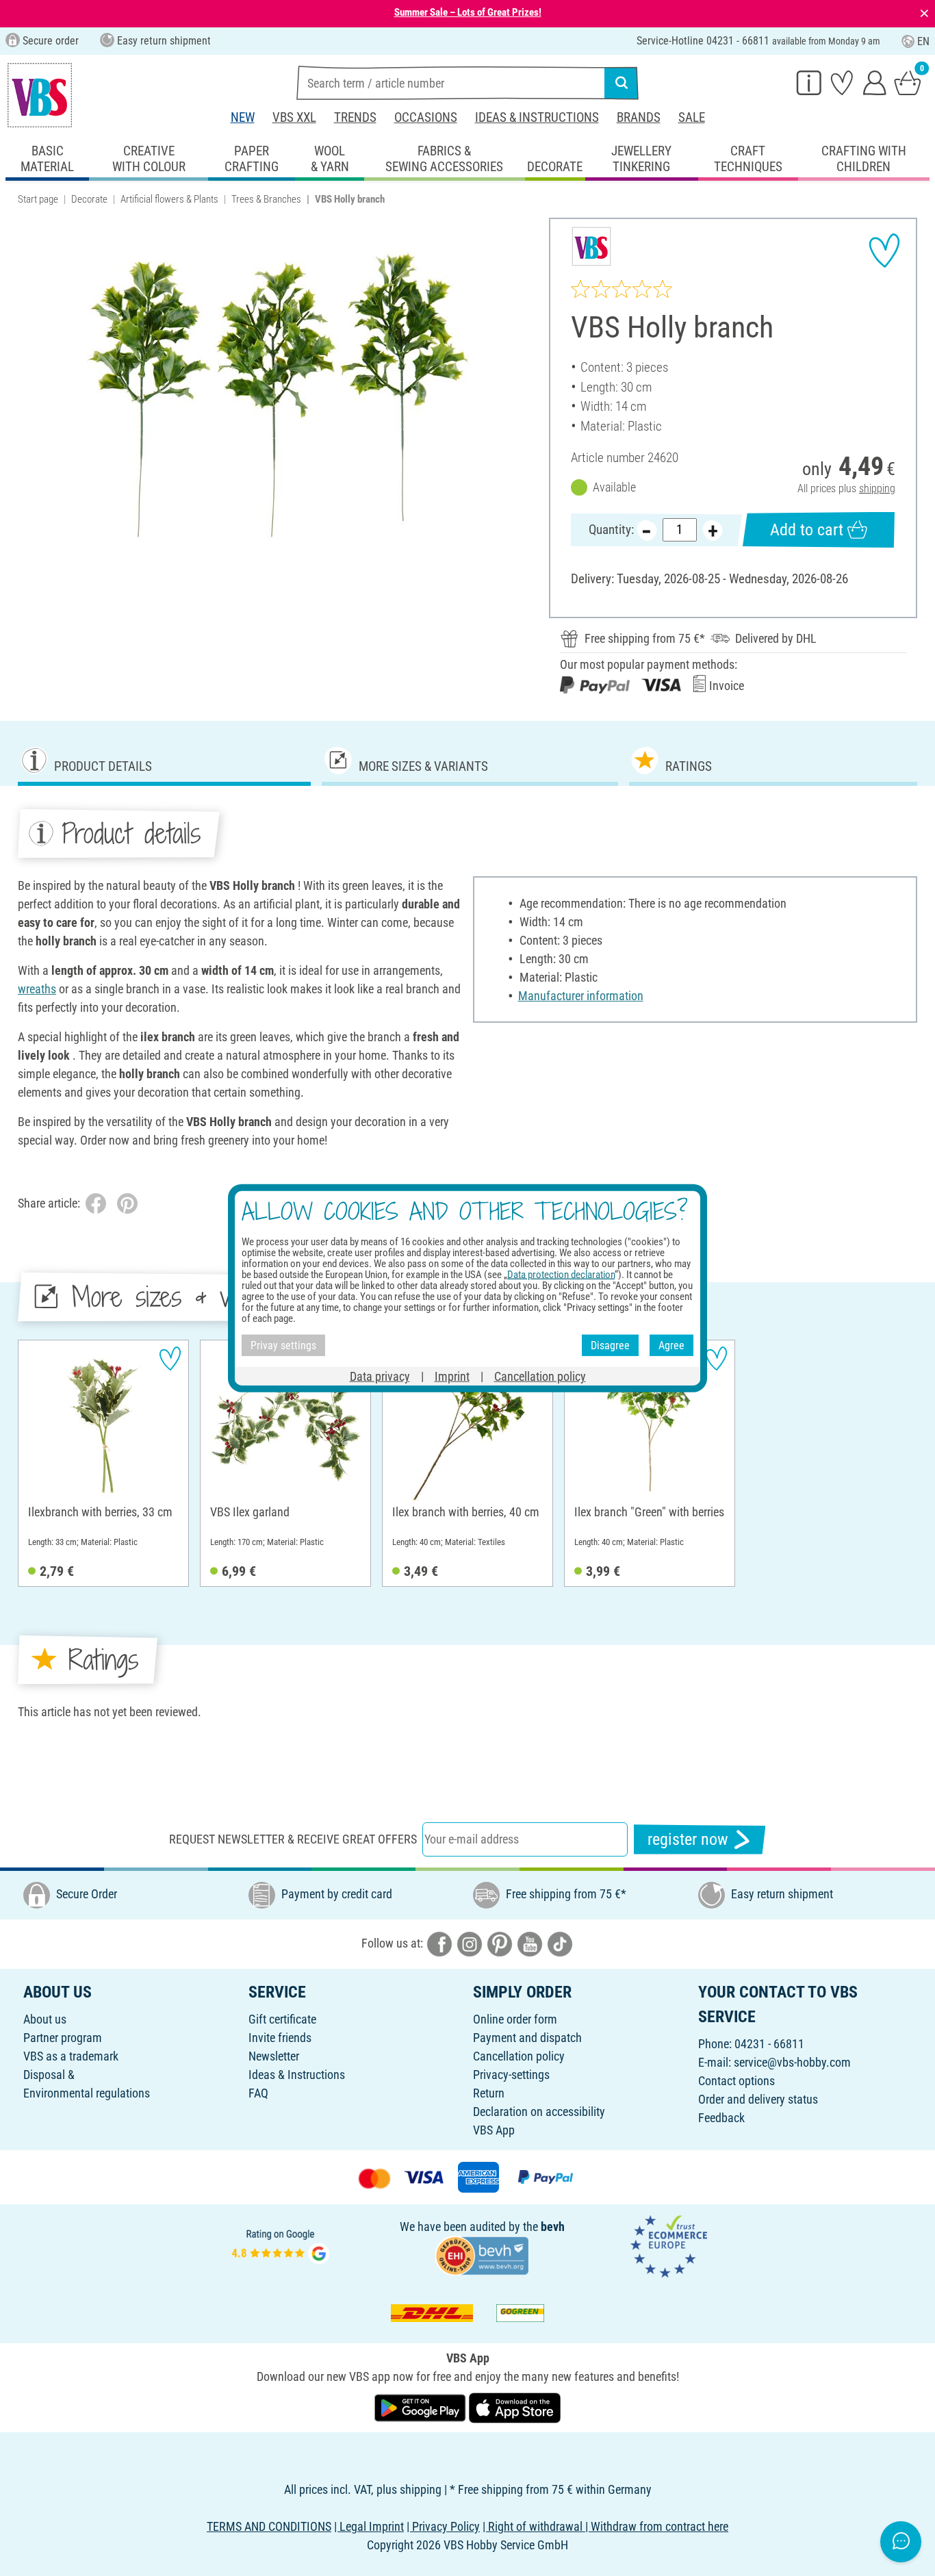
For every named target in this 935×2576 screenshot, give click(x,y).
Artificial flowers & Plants (169, 199)
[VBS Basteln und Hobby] (40, 95)
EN (923, 41)
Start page (38, 199)
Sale (692, 117)
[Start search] (622, 83)
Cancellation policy (519, 2056)
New (243, 117)
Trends (355, 117)
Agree (671, 1345)
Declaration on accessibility (539, 2112)
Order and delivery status (758, 2099)
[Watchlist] (842, 82)
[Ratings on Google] (281, 2245)
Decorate (89, 199)
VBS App (494, 2130)
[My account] (875, 82)
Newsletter (274, 2056)
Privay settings (283, 1345)
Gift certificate (282, 2019)
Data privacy (380, 1376)
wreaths (37, 989)
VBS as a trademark (71, 2056)
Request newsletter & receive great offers (293, 1839)
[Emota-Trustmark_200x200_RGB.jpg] (669, 2245)
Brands (639, 117)
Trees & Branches (266, 199)
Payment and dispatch (527, 2038)
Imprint (452, 1376)
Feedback (721, 2118)
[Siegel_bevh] (482, 2255)
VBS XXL (294, 117)
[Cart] (908, 82)
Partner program (63, 2038)
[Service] (809, 82)
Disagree (610, 1345)
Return (489, 2093)
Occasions (426, 117)
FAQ (258, 2093)
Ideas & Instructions (537, 117)
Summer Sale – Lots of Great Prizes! (468, 12)
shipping (877, 488)
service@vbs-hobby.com (792, 2062)
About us (45, 2019)
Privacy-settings (511, 2075)
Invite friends (280, 2038)
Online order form (515, 2019)
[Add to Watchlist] (884, 251)
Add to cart (807, 530)
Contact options (737, 2081)
